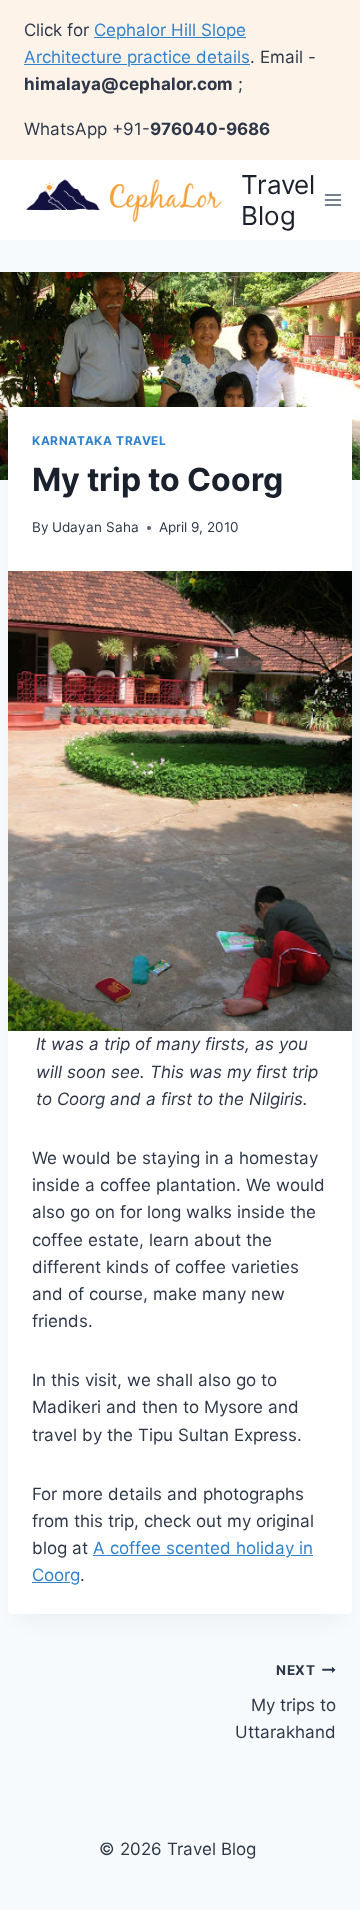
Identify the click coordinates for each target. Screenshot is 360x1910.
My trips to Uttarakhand (285, 1702)
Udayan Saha (95, 527)
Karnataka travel (99, 440)
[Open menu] (333, 199)
